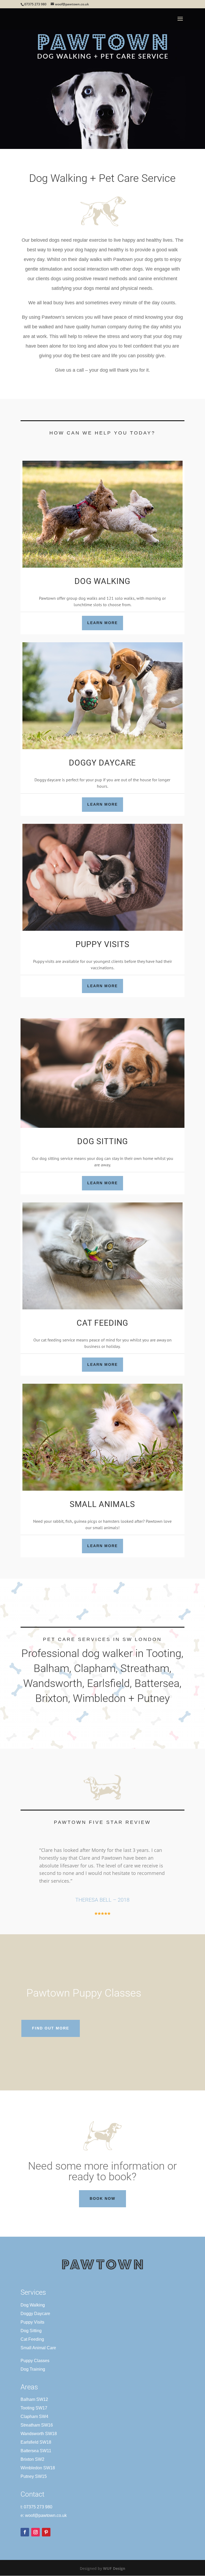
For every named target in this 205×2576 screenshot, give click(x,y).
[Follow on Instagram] (36, 2532)
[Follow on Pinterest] (46, 2532)
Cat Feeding (32, 2339)
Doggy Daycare (35, 2314)
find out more (51, 2028)
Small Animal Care (38, 2348)
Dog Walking (33, 2305)
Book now (102, 2198)
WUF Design (114, 2568)
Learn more (102, 623)
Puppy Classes (35, 2361)
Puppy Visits (32, 2322)
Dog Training (33, 2369)
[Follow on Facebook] (25, 2532)
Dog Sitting (31, 2331)
